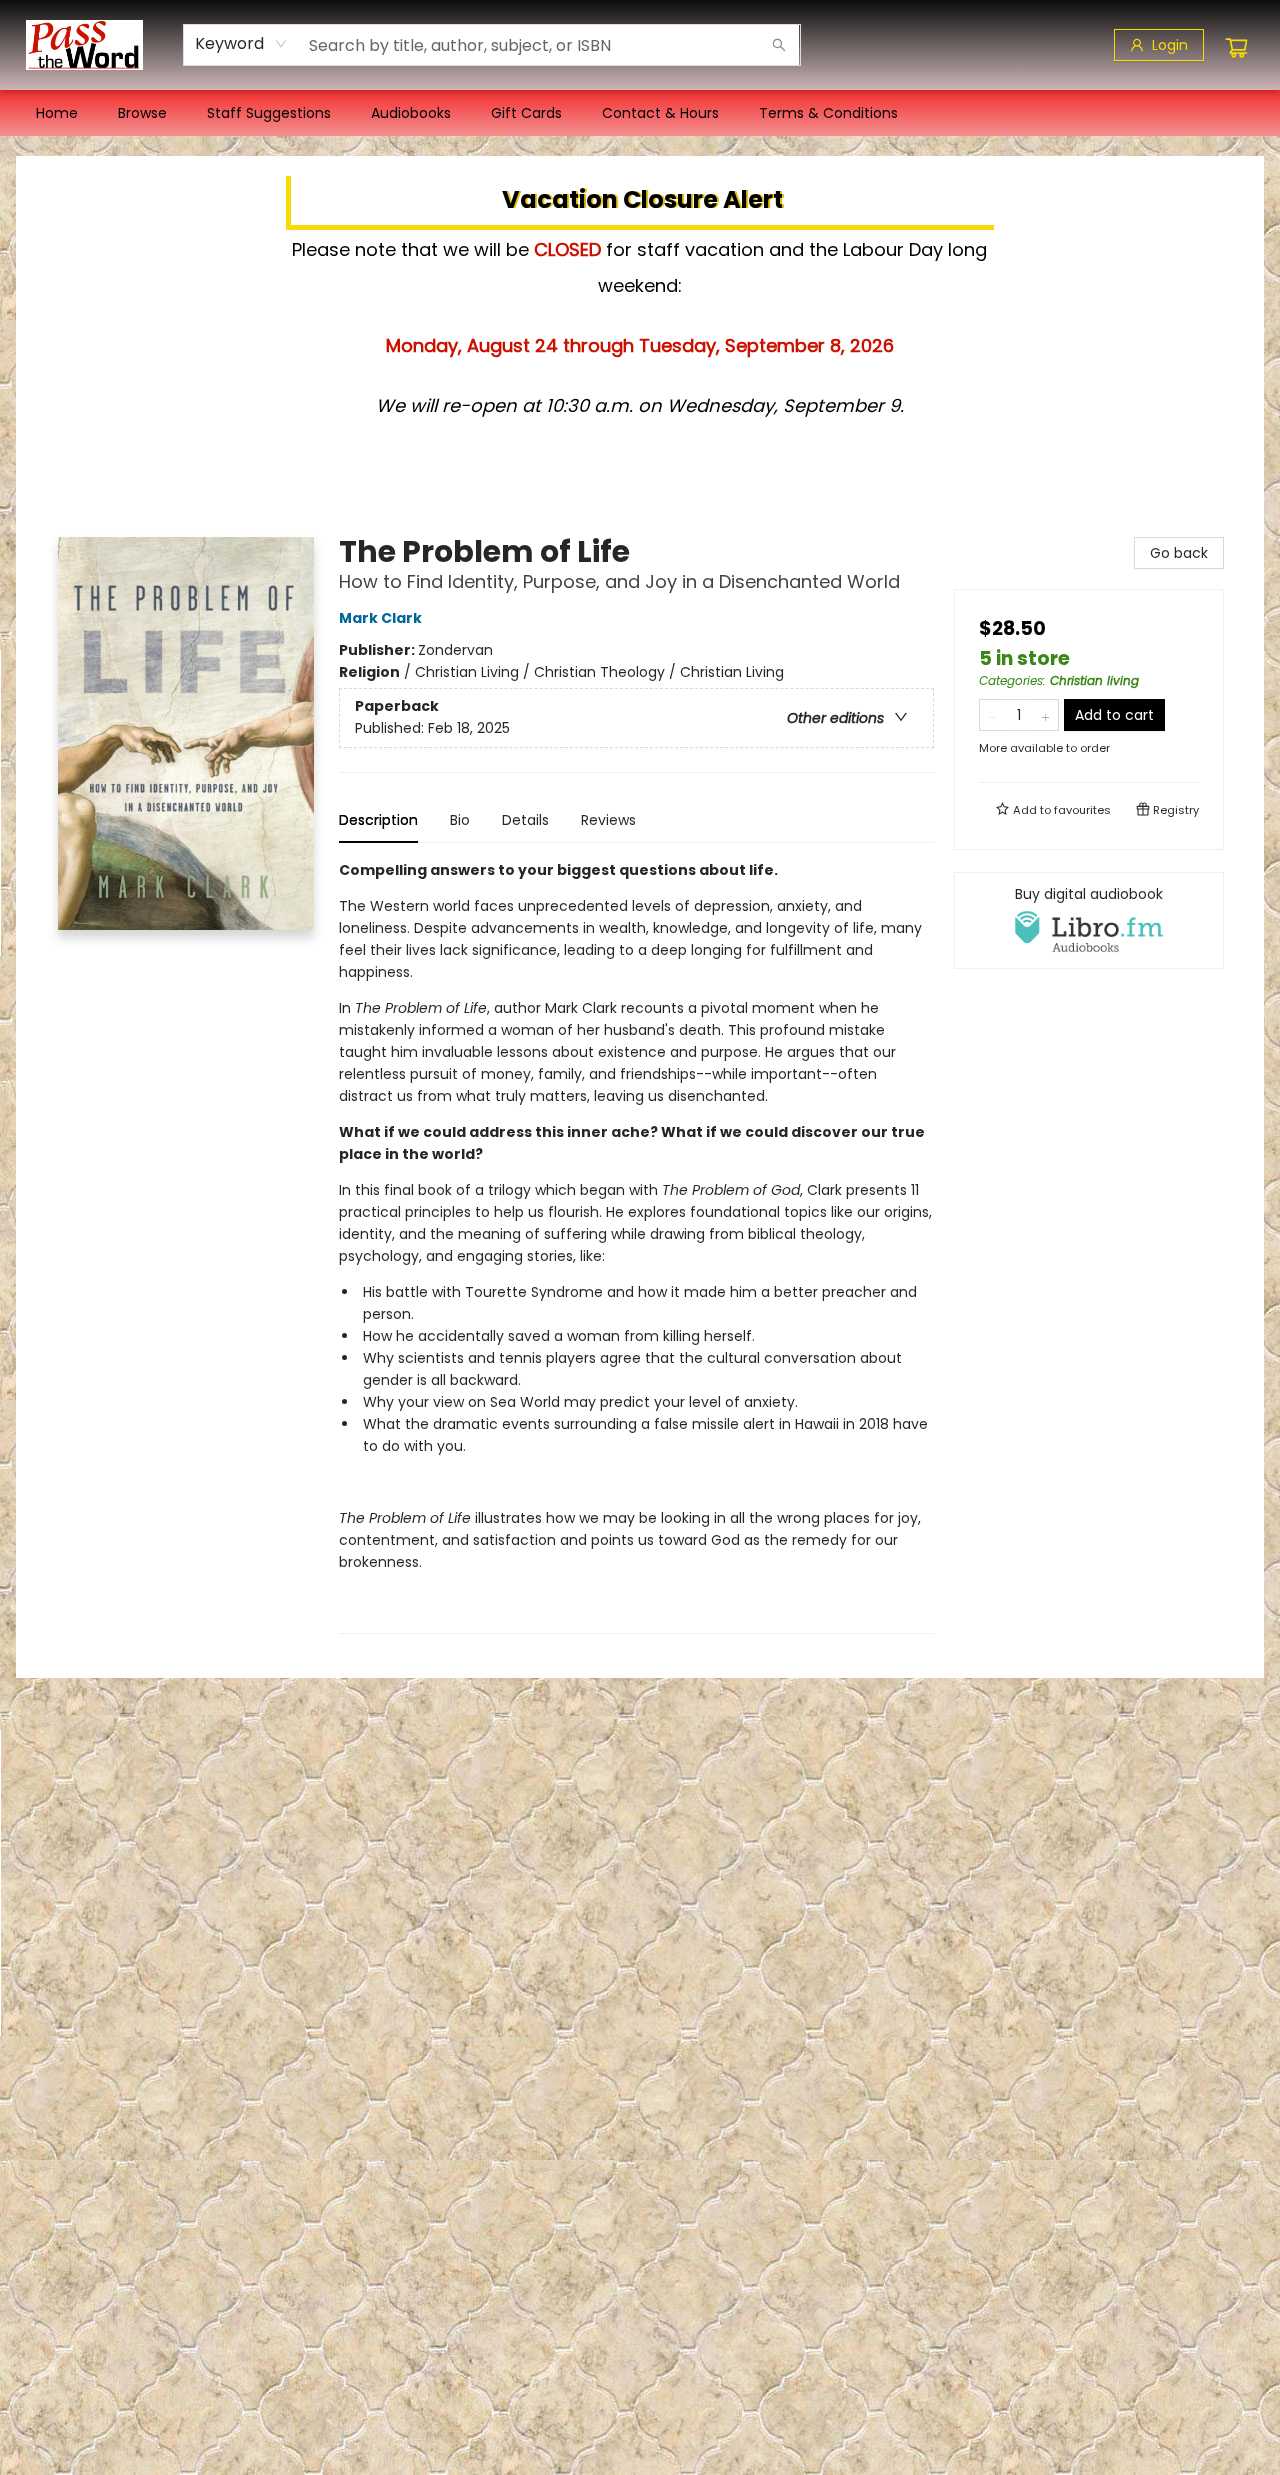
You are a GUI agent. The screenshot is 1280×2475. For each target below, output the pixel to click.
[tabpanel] (636, 1246)
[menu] (640, 113)
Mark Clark (380, 618)
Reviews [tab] (608, 820)
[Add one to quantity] (1045, 715)
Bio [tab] (460, 820)
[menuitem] (57, 113)
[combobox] (241, 44)
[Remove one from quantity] (992, 715)
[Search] (779, 45)
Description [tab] (378, 820)
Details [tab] (525, 820)
